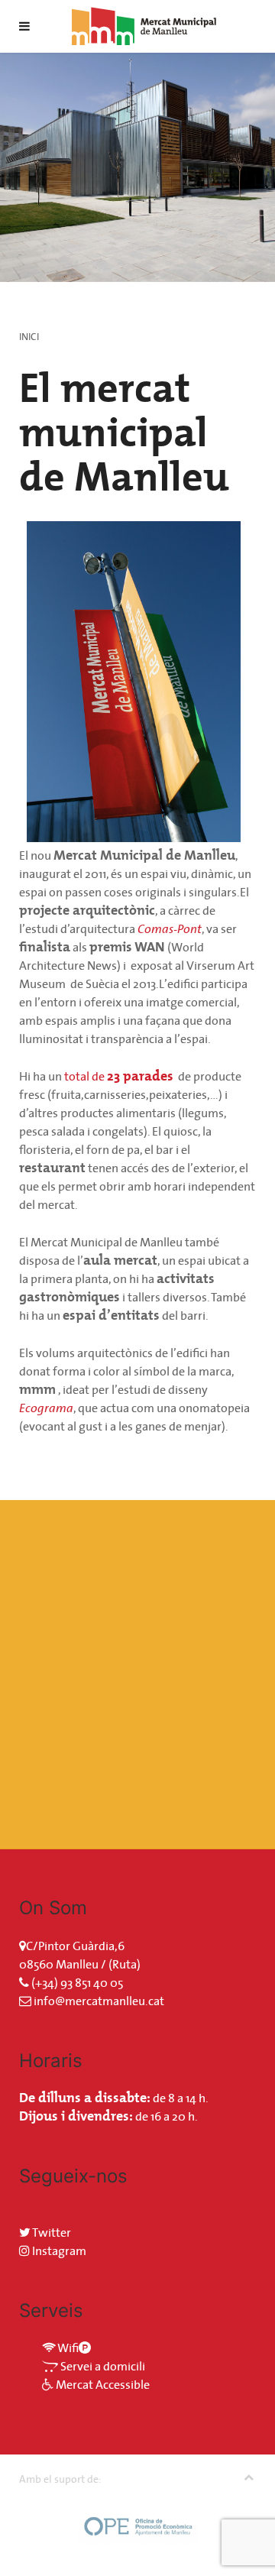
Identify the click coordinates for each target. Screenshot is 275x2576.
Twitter (51, 2232)
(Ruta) (125, 1964)
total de (119, 1076)
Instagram (58, 2250)
